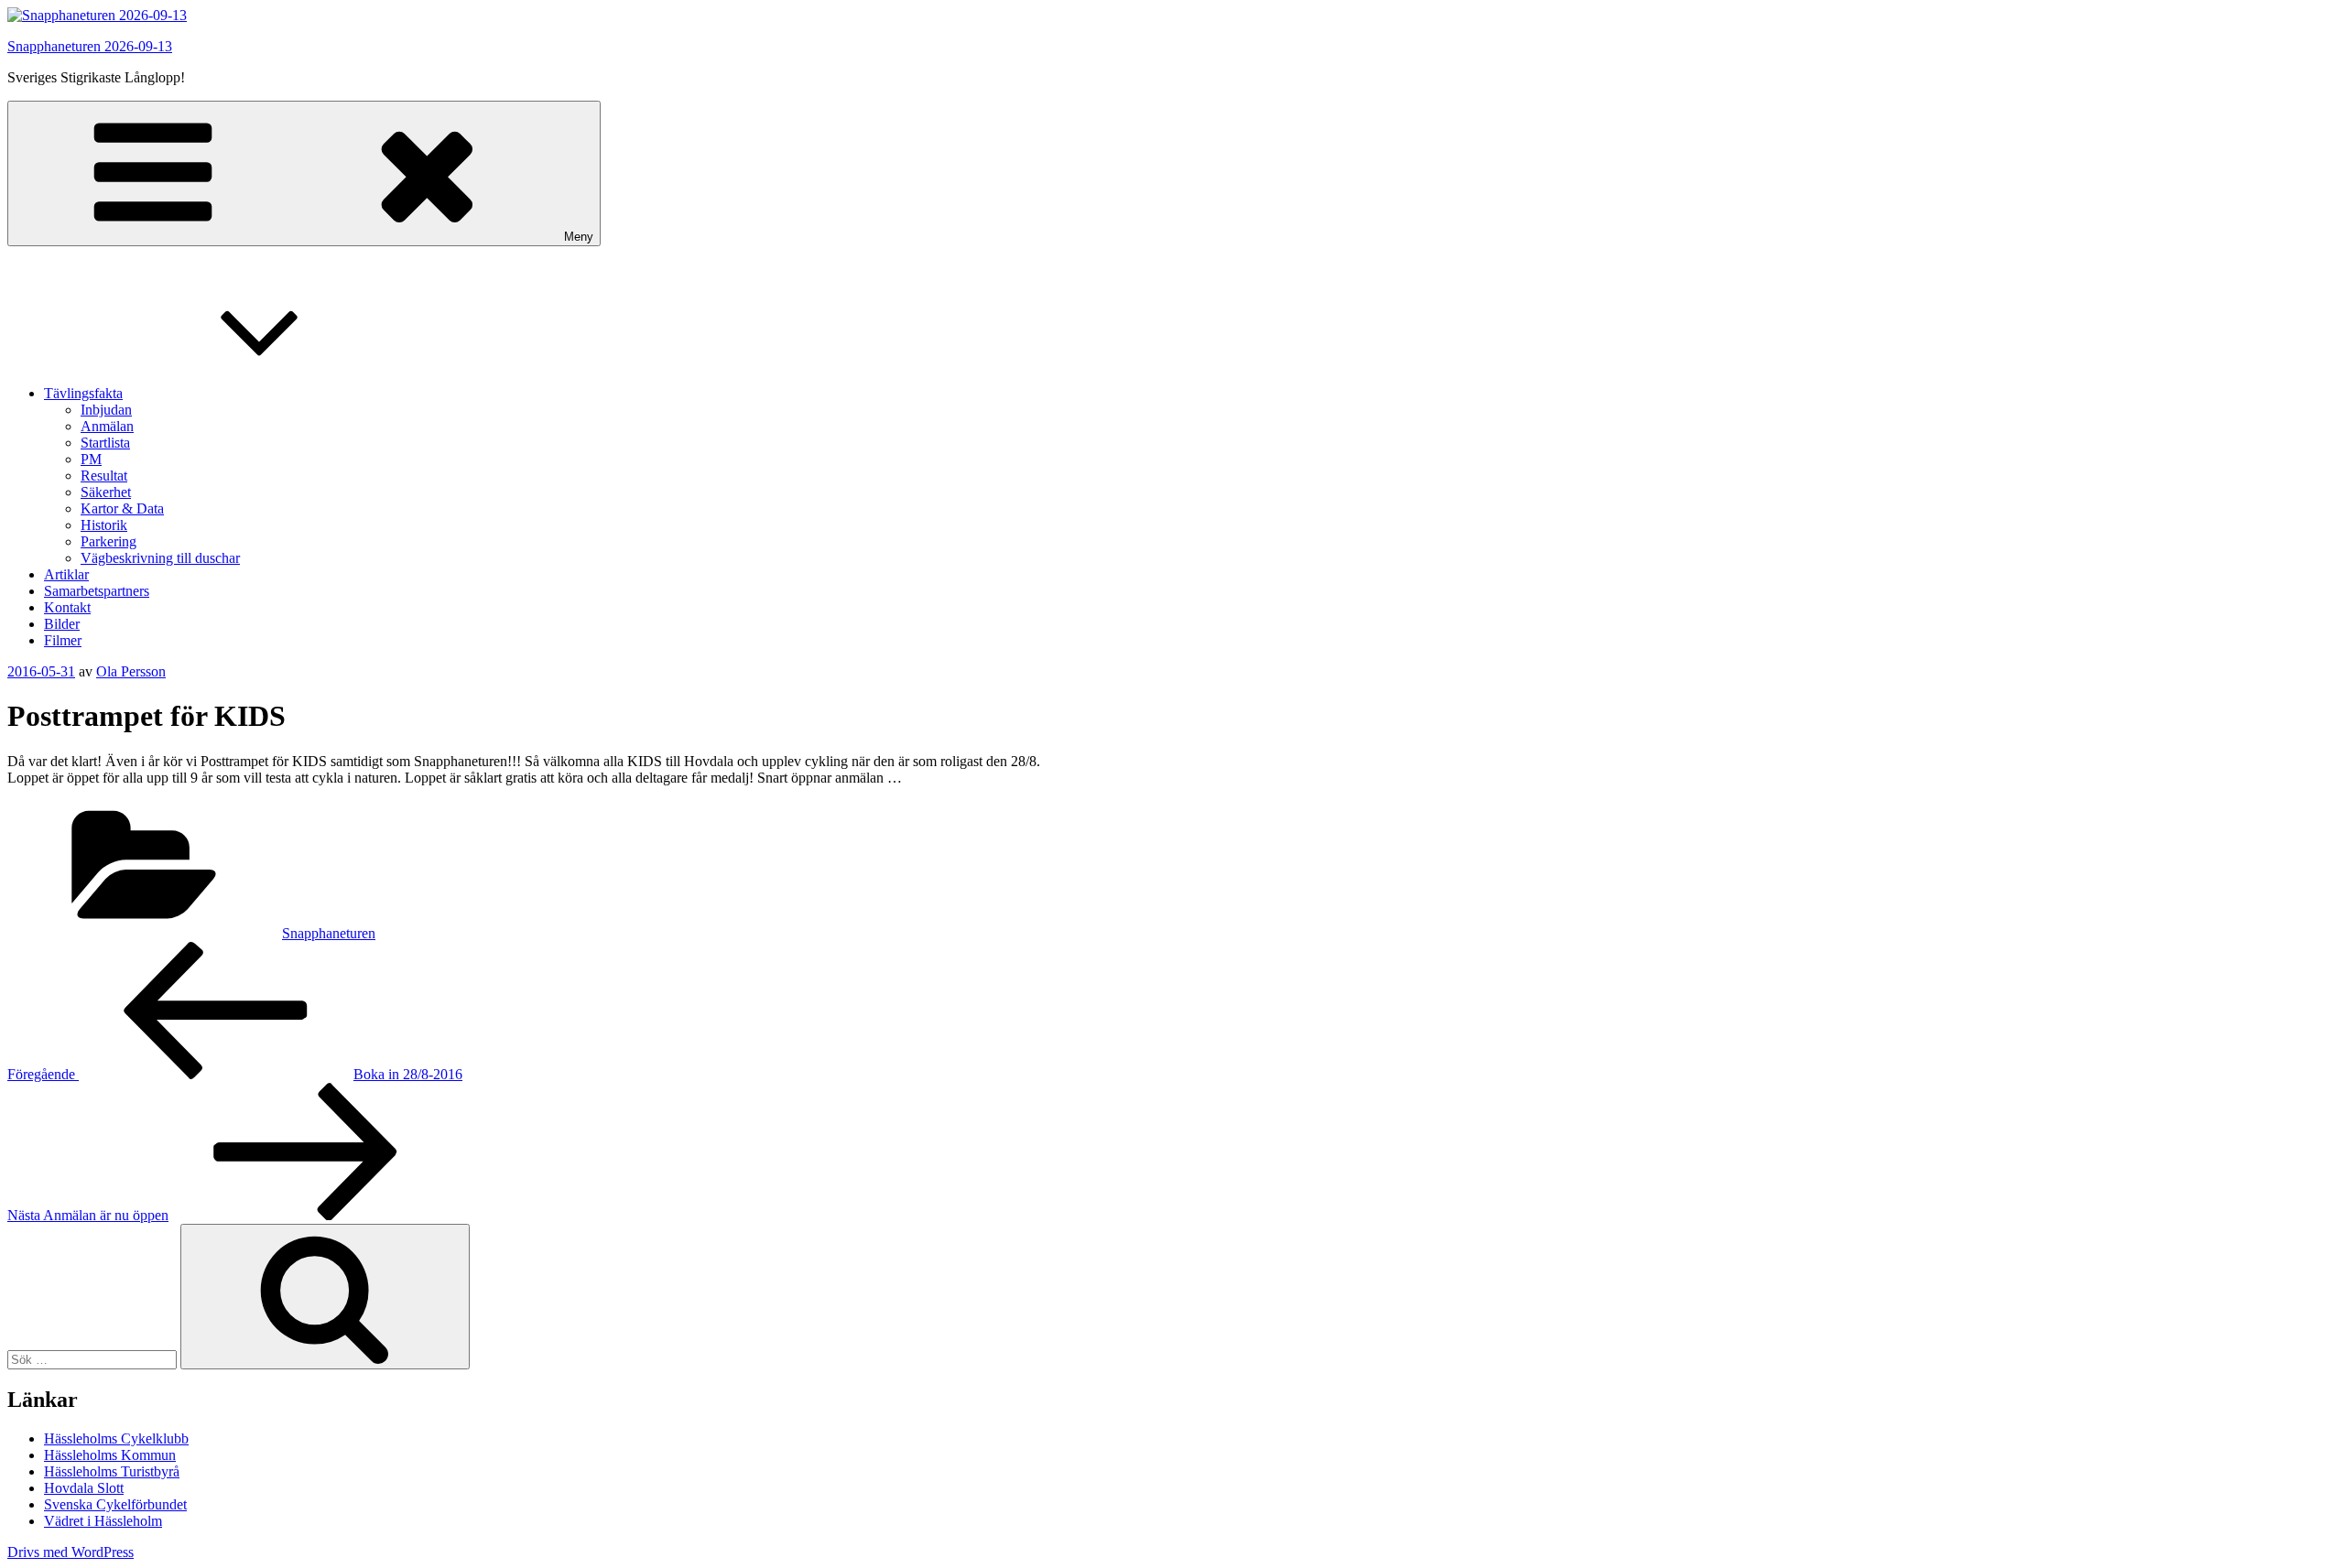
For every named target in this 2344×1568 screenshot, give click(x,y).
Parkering (109, 541)
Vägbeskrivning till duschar (160, 558)
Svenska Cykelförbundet (115, 1504)
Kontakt (67, 607)
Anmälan (107, 426)
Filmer (63, 640)
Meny (579, 237)
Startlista (105, 443)
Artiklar (66, 574)
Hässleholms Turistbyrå (112, 1471)
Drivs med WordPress (71, 1552)
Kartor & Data (122, 508)
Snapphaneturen (329, 933)
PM (91, 459)
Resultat (104, 476)
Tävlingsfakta (83, 393)
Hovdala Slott (84, 1488)
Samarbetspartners (97, 591)
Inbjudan (106, 410)
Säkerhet (106, 492)
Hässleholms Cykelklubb (116, 1438)
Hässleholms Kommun (110, 1455)
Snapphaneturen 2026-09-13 (90, 46)
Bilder (62, 624)
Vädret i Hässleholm (103, 1521)
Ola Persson (131, 671)
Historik (104, 525)
